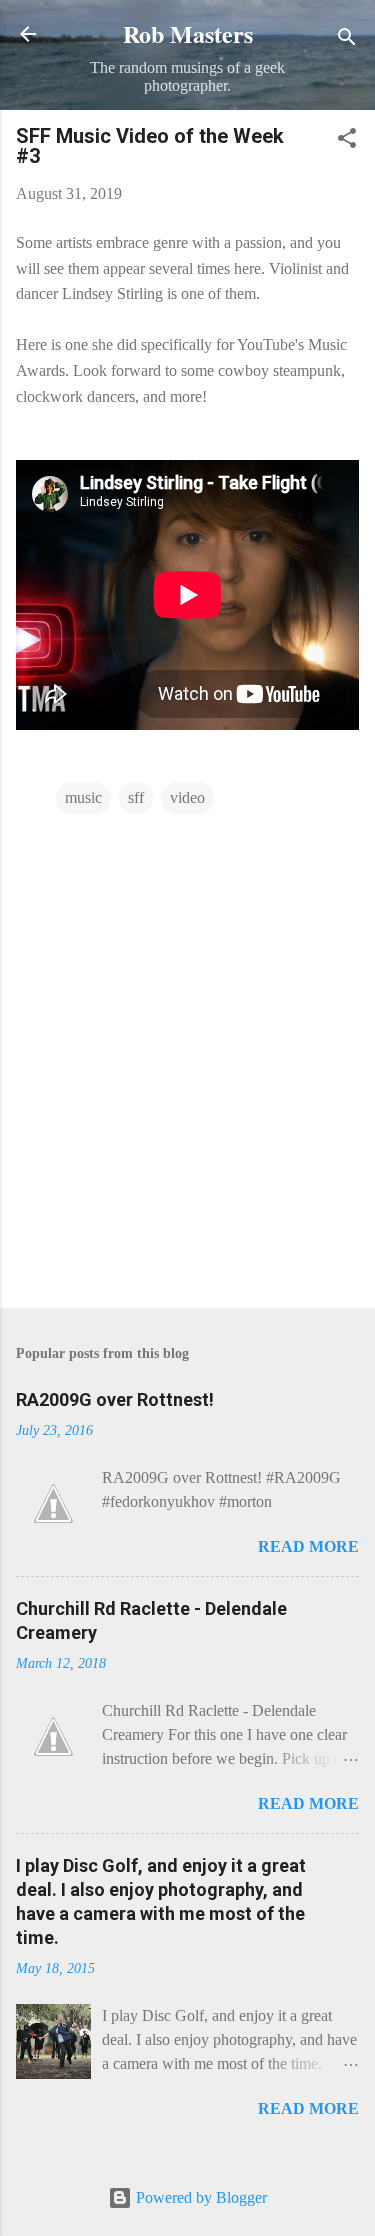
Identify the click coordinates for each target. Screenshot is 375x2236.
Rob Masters (188, 33)
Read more (308, 1546)
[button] (347, 141)
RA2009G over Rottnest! (115, 1399)
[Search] (347, 40)
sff (136, 797)
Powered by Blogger (199, 2197)
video (187, 797)
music (83, 797)
